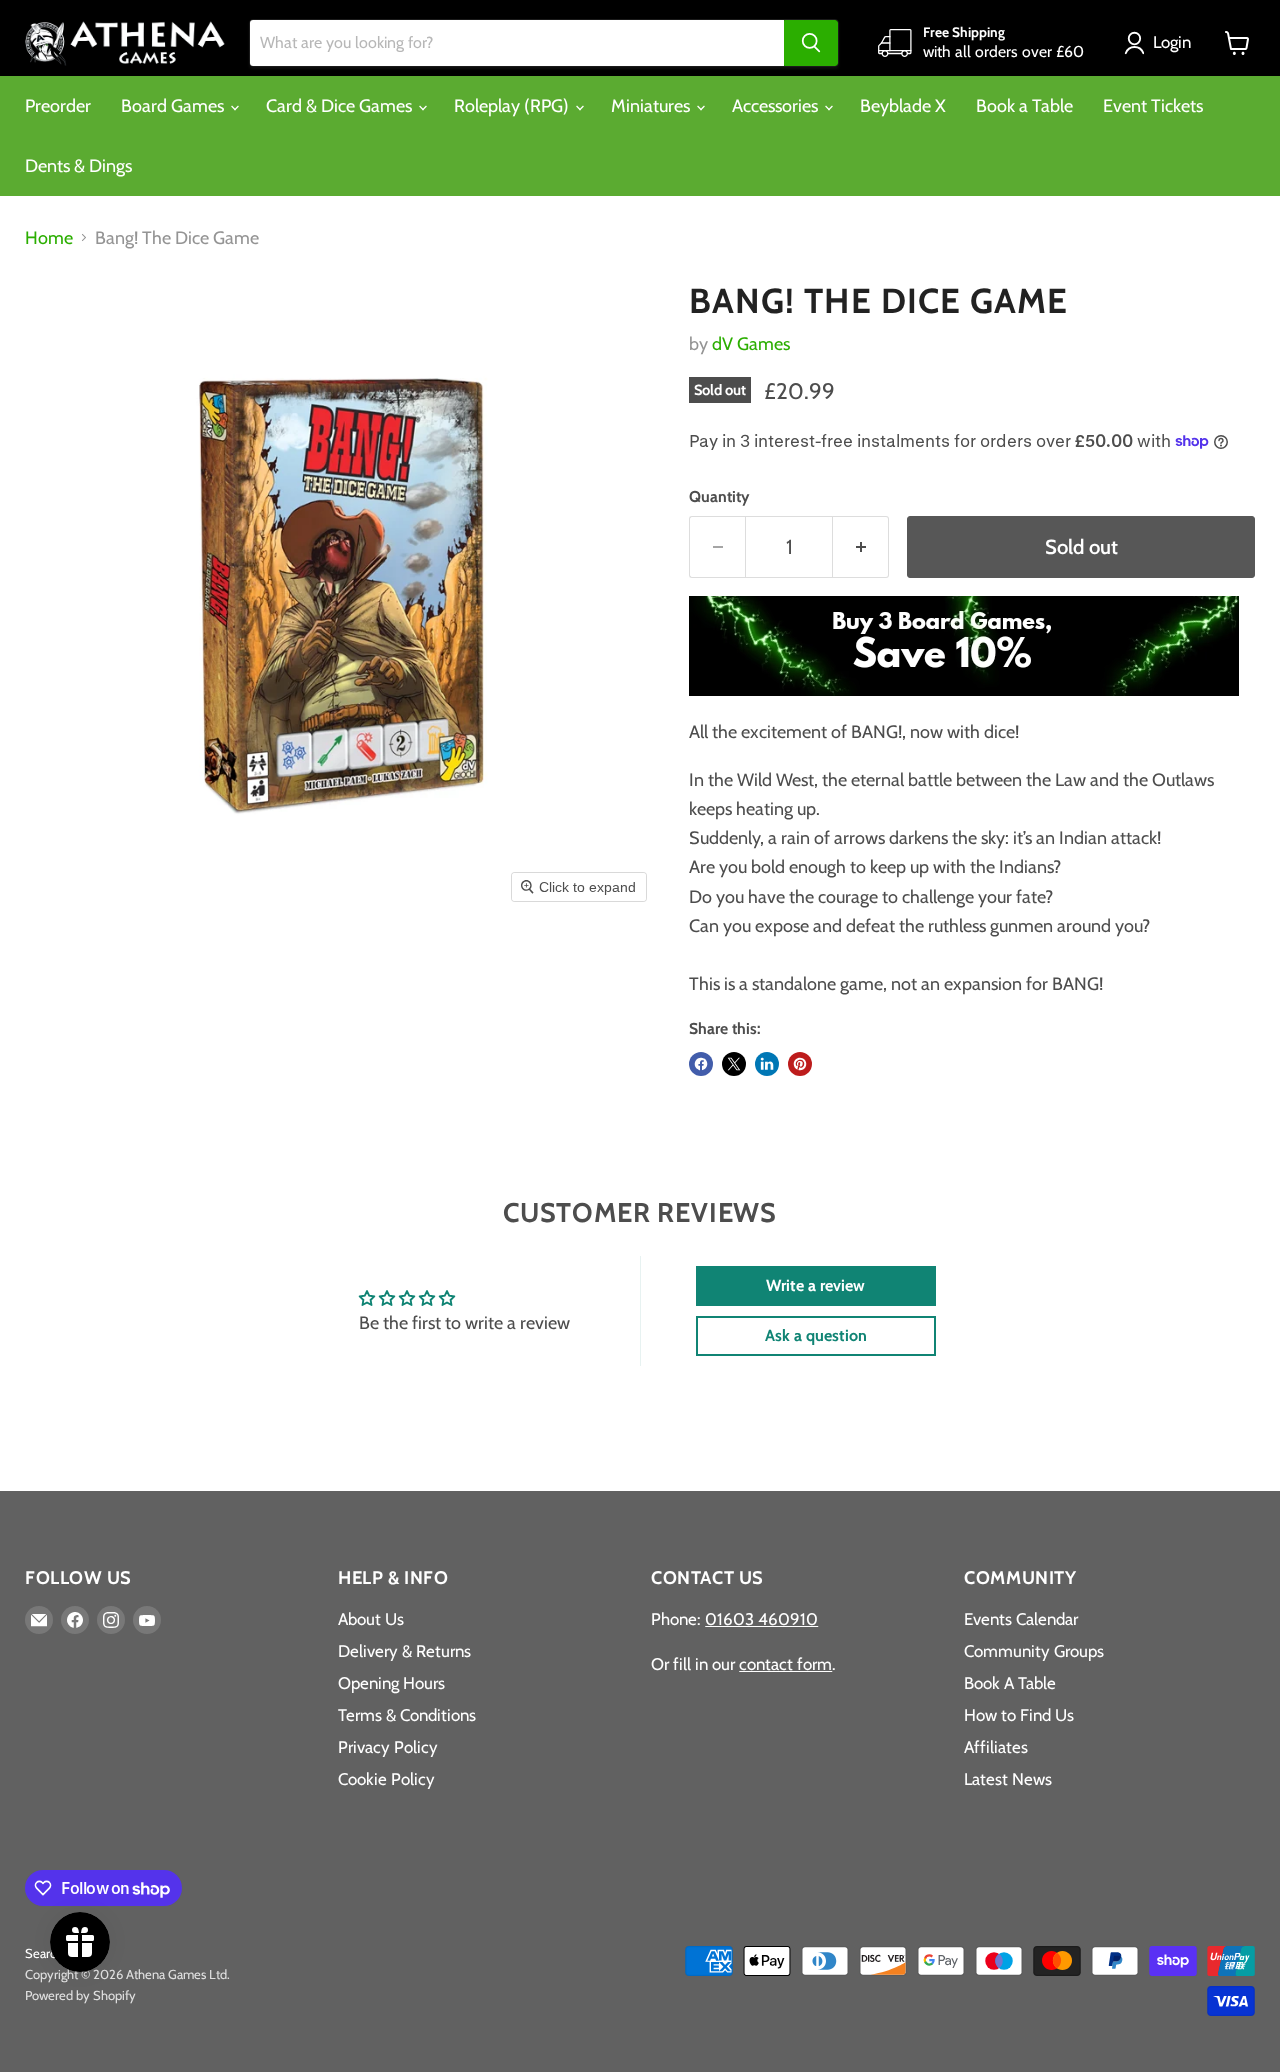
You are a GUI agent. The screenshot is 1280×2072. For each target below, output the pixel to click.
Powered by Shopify (80, 1995)
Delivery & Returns (404, 1651)
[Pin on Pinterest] (800, 1064)
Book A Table (1010, 1683)
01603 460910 (761, 1619)
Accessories (777, 106)
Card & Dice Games (341, 106)
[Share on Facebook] (701, 1064)
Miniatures (652, 106)
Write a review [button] (815, 1285)
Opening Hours (391, 1683)
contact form (785, 1664)
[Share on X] (734, 1064)
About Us (371, 1619)
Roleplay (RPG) (513, 106)
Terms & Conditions (407, 1715)
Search (44, 1953)
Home (49, 238)
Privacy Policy (388, 1747)
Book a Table (1024, 106)
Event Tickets (1153, 106)
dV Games (751, 344)
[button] (1162, 43)
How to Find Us (1019, 1715)
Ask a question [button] (816, 1335)
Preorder (58, 106)
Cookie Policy (386, 1779)
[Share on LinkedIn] (767, 1064)
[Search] (811, 43)
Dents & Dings (78, 166)
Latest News (1008, 1779)
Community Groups (1034, 1651)
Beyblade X (903, 106)
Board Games (174, 106)
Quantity (719, 497)
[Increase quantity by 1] (861, 546)
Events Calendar (1021, 1619)
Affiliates (996, 1747)
